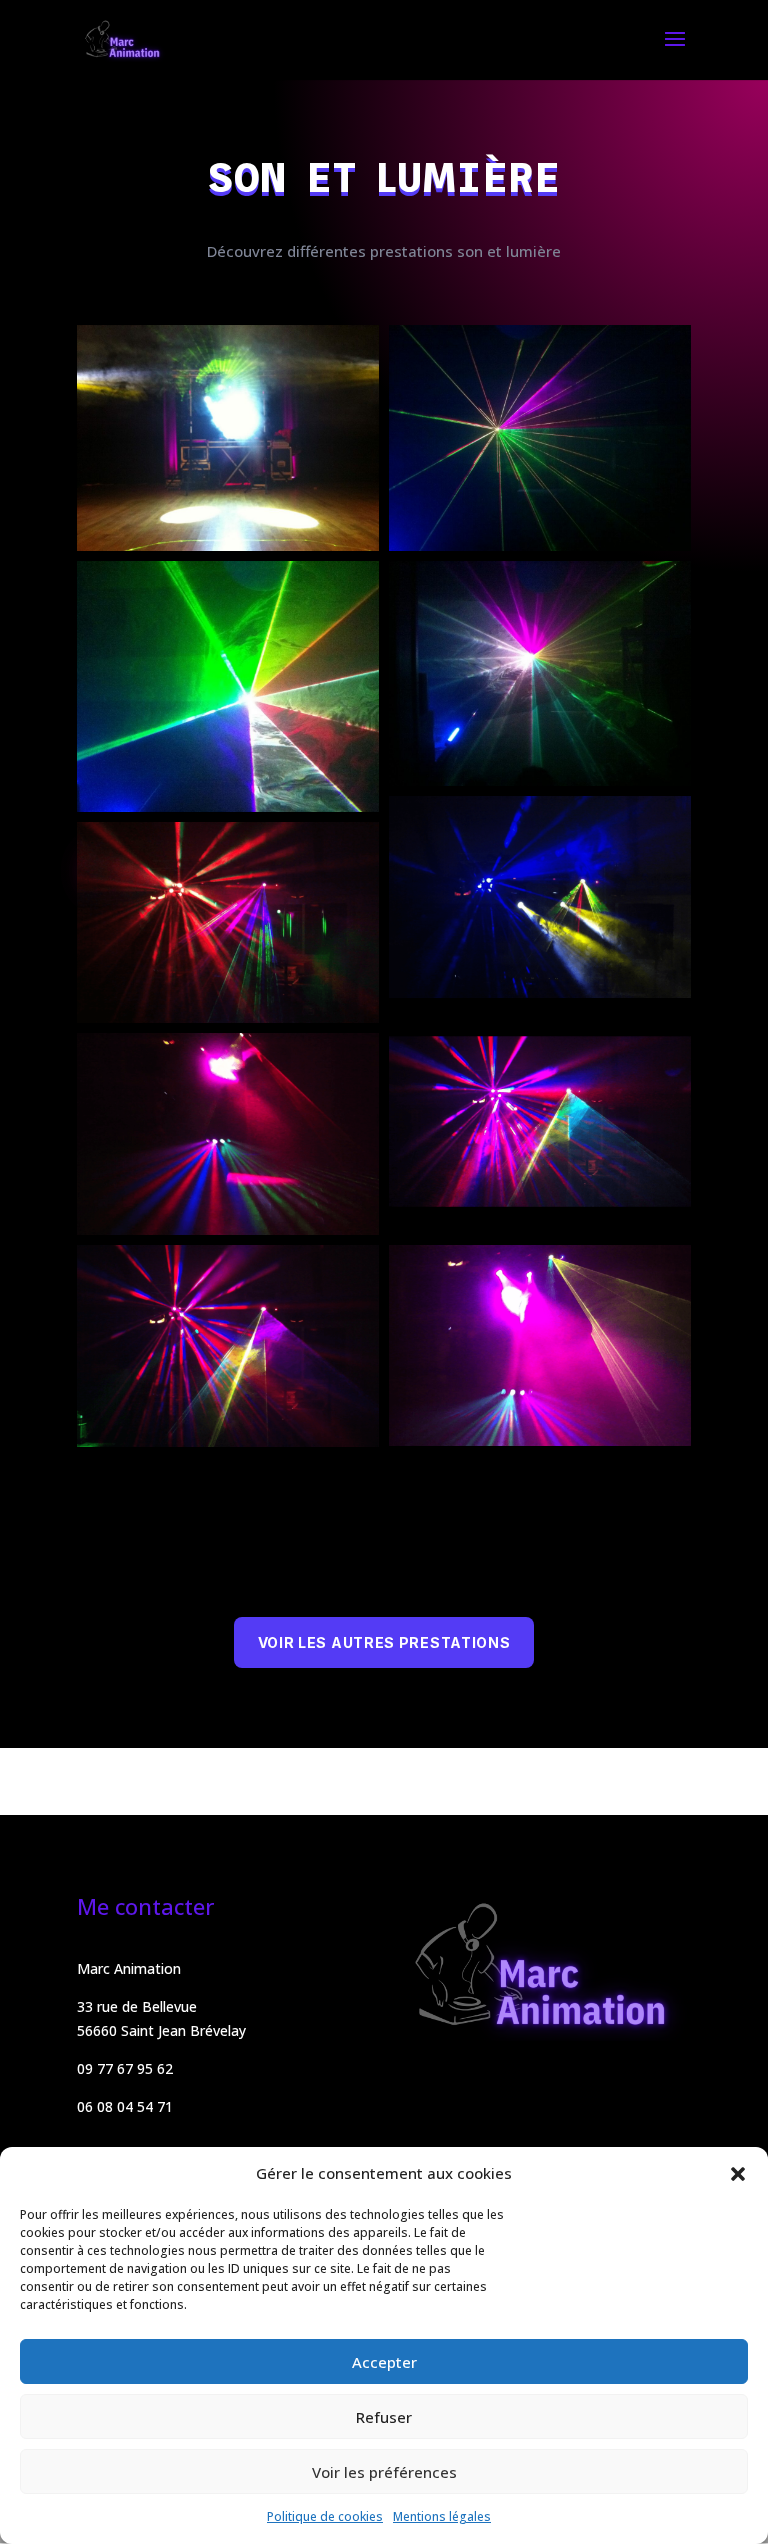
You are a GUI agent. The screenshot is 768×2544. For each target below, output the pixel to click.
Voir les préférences (384, 2472)
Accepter (384, 2362)
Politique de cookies (325, 2516)
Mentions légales (442, 2516)
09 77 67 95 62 (125, 2068)
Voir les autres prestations (384, 1642)
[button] (738, 2174)
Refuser (384, 2417)
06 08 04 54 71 (125, 2106)
